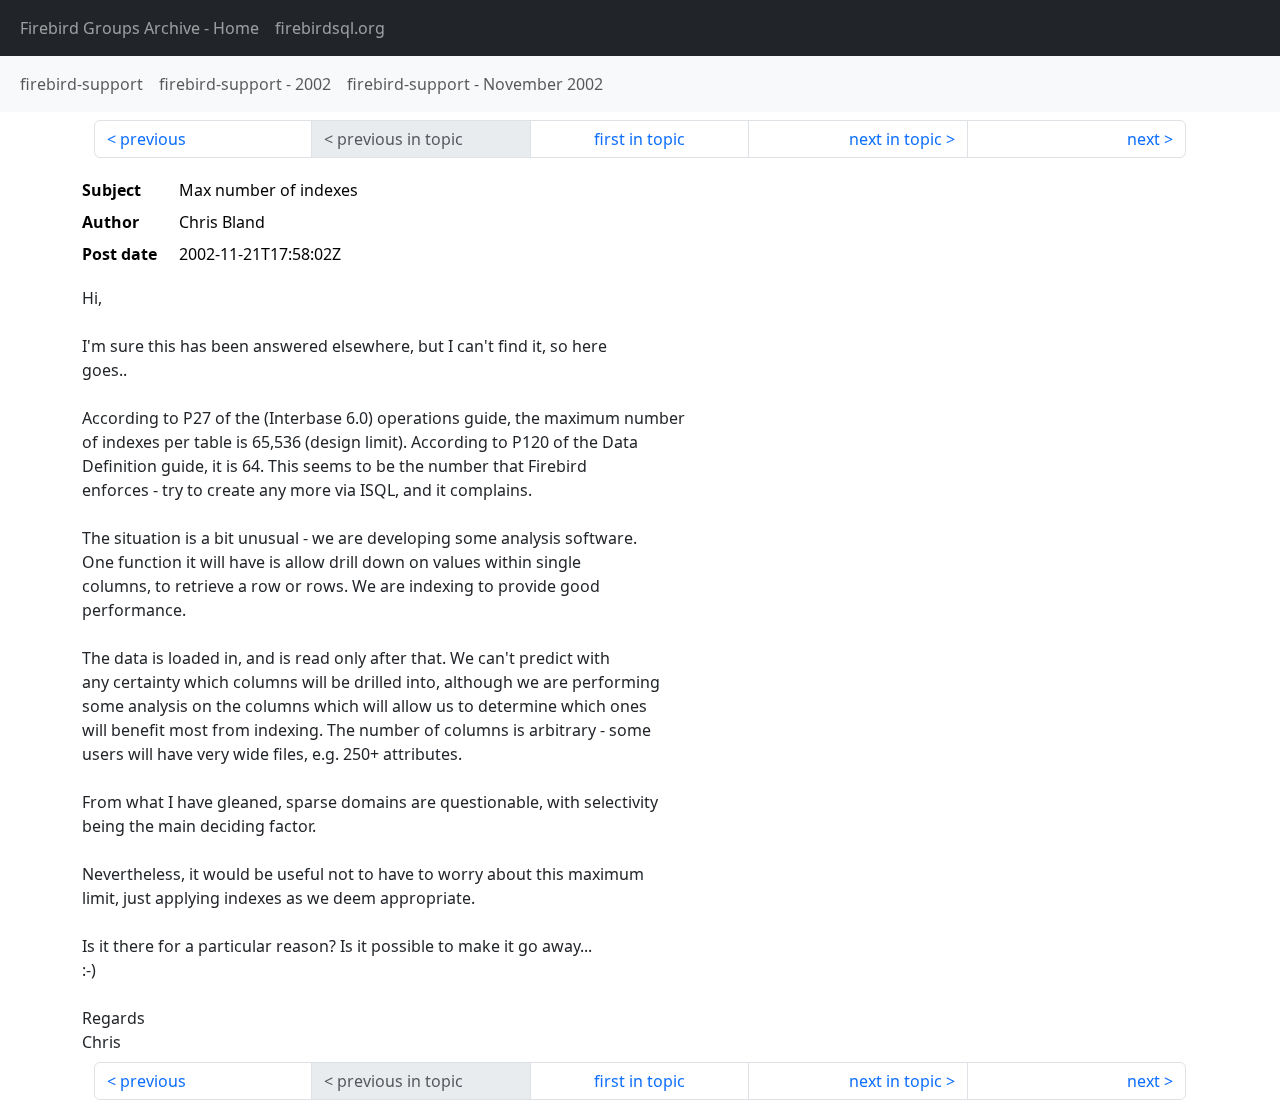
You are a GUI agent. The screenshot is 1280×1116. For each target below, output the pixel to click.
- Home (139, 28)
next (1143, 139)
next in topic (895, 139)
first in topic (639, 139)
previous (153, 139)
